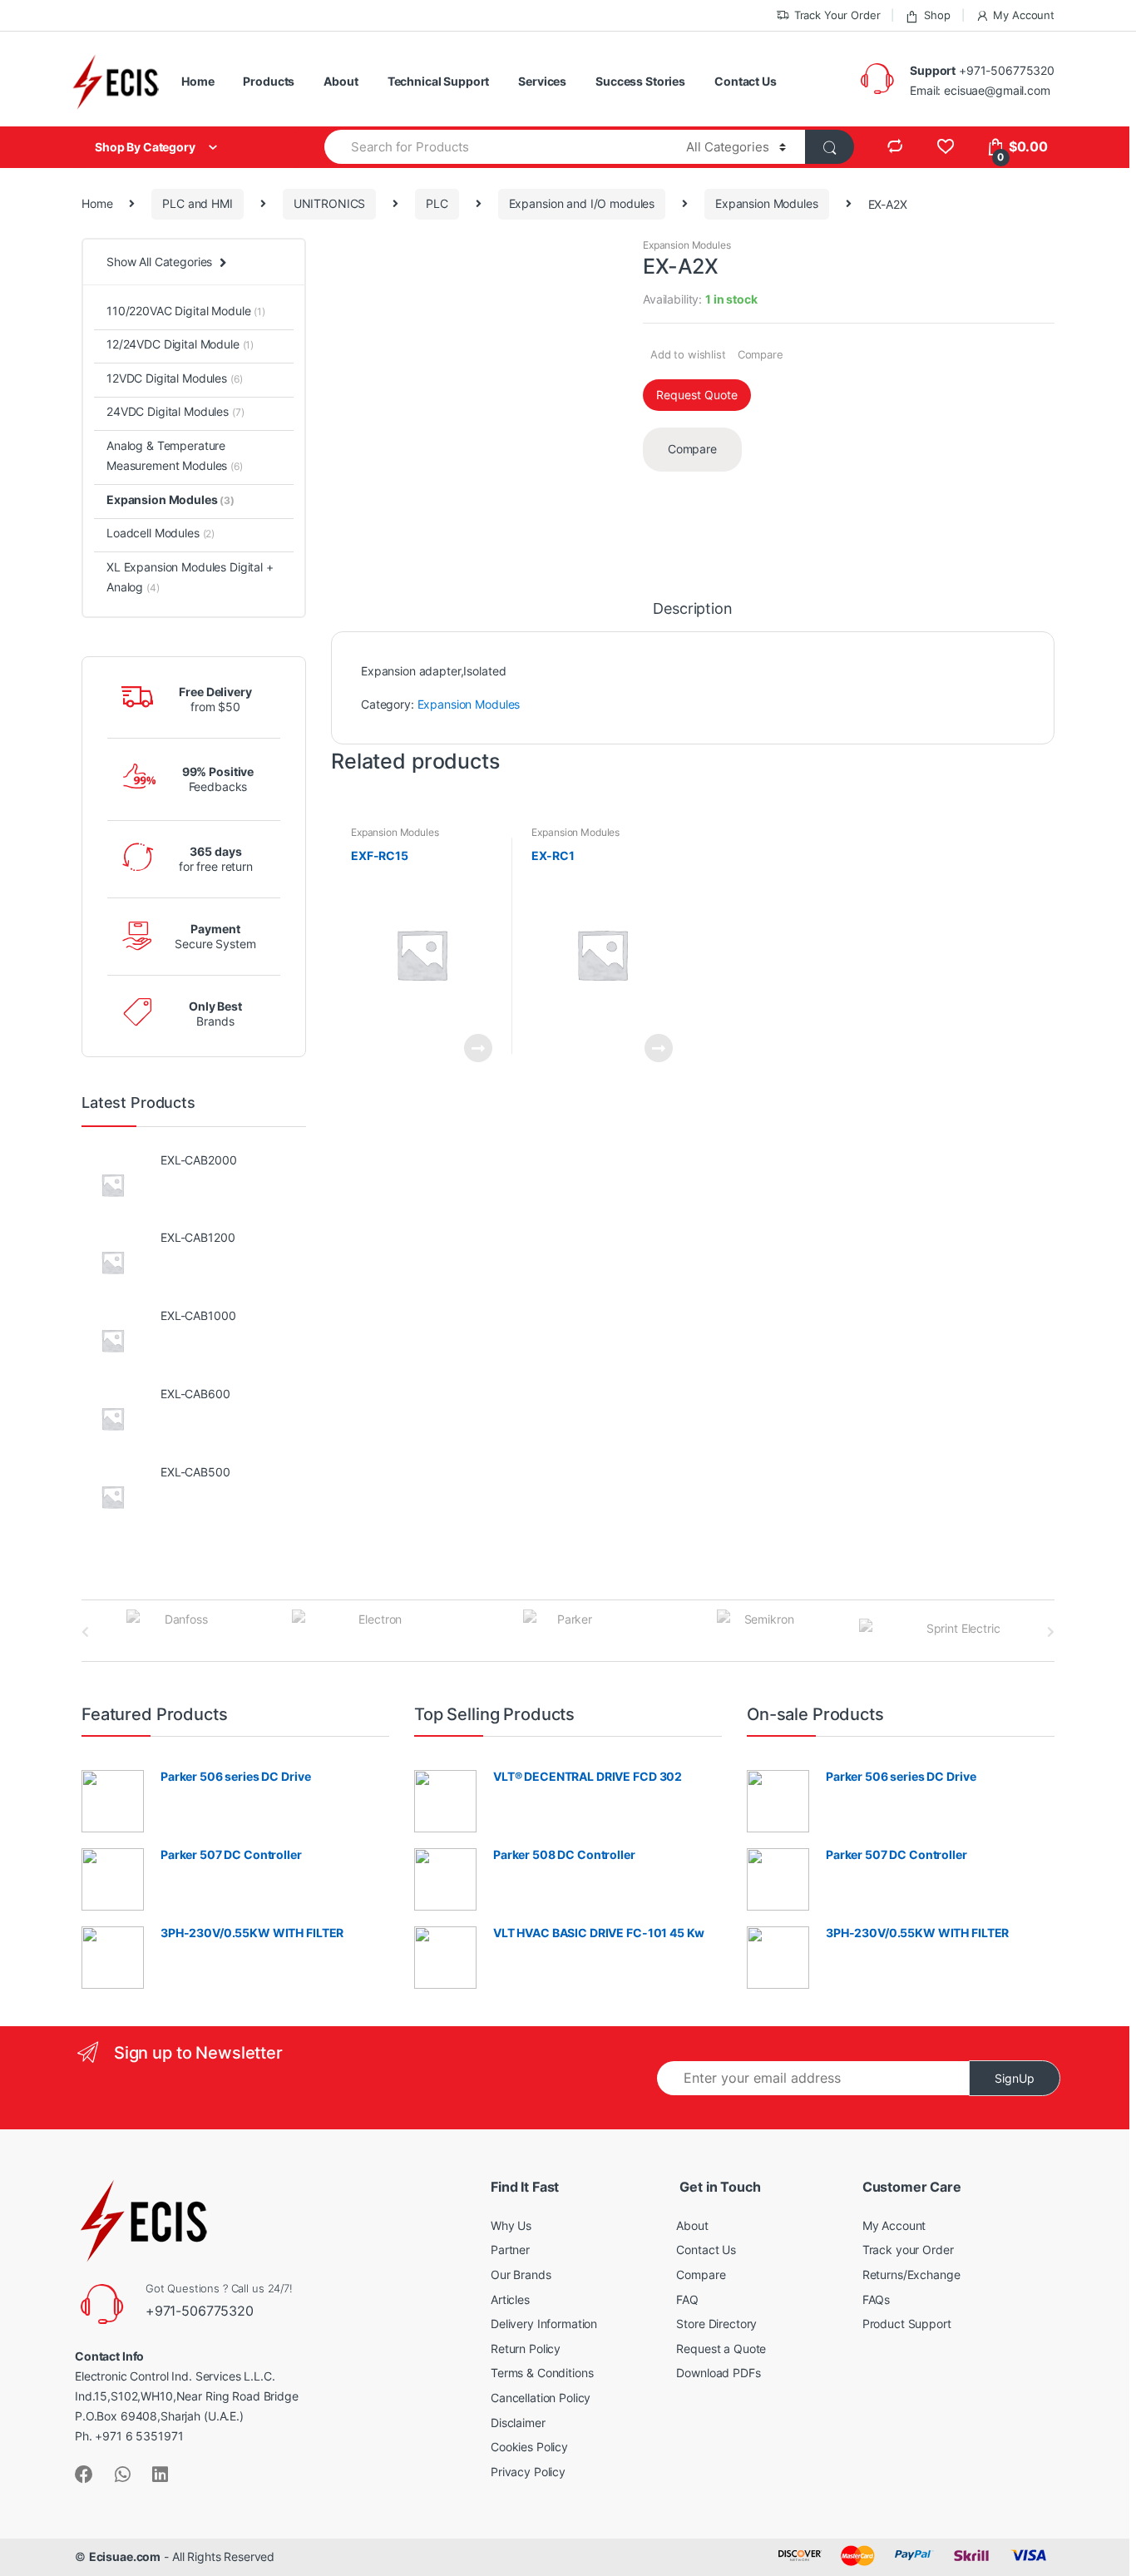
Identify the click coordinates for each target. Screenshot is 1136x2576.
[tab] (692, 616)
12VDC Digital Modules (175, 378)
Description (692, 609)
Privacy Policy (528, 2472)
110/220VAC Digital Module (186, 311)
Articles (510, 2299)
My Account (1024, 15)
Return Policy (526, 2349)
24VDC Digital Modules (175, 411)
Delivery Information (544, 2324)
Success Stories (640, 81)
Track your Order (908, 2250)
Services (542, 81)
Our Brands (521, 2274)
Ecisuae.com (125, 2556)
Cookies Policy (529, 2447)
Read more (477, 1048)
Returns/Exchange (911, 2274)
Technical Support (439, 81)
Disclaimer (518, 2423)
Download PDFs (718, 2373)
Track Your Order (837, 15)
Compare (761, 354)
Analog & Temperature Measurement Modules (175, 455)
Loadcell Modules (161, 533)
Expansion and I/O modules (582, 203)
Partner (510, 2250)
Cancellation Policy (541, 2398)
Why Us (511, 2225)
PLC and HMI (197, 203)
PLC (437, 203)
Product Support (907, 2324)
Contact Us (746, 81)
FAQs (876, 2299)
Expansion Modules (767, 203)
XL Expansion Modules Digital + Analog (190, 577)
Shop (937, 15)
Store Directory (716, 2324)
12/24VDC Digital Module (180, 344)
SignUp (1015, 2078)
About (341, 81)
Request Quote (697, 395)
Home (198, 81)
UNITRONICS (330, 203)
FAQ (687, 2299)
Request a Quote (721, 2349)
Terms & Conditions (542, 2373)
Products (269, 81)
